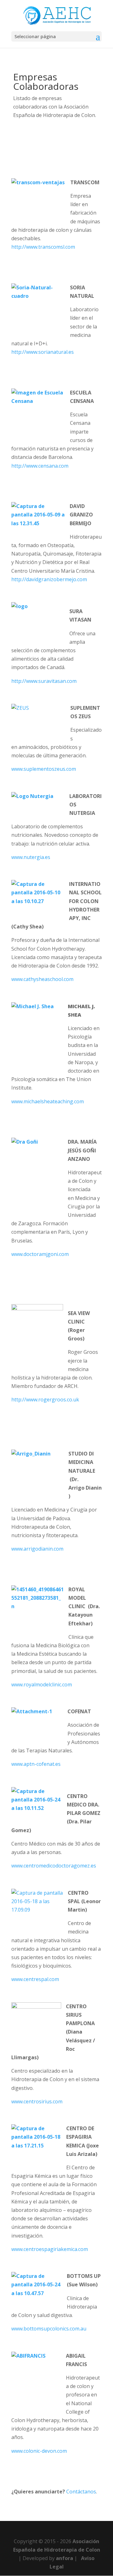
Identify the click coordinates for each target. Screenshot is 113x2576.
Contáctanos (81, 2492)
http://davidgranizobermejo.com (49, 579)
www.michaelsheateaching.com (48, 1101)
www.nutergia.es (31, 857)
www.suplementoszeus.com (44, 769)
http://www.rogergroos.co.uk (46, 1400)
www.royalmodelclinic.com (42, 1684)
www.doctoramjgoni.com (40, 1254)
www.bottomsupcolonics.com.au (49, 2329)
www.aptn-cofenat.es (36, 1764)
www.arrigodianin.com (37, 1549)
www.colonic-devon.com (39, 2451)
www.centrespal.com (35, 1979)
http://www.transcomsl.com (43, 247)
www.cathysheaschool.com (42, 979)
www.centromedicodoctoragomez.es (54, 1866)
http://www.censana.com (40, 466)
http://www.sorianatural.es (43, 352)
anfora (65, 2558)
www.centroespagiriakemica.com (50, 2249)
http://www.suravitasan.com (44, 681)
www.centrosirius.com (37, 2101)
